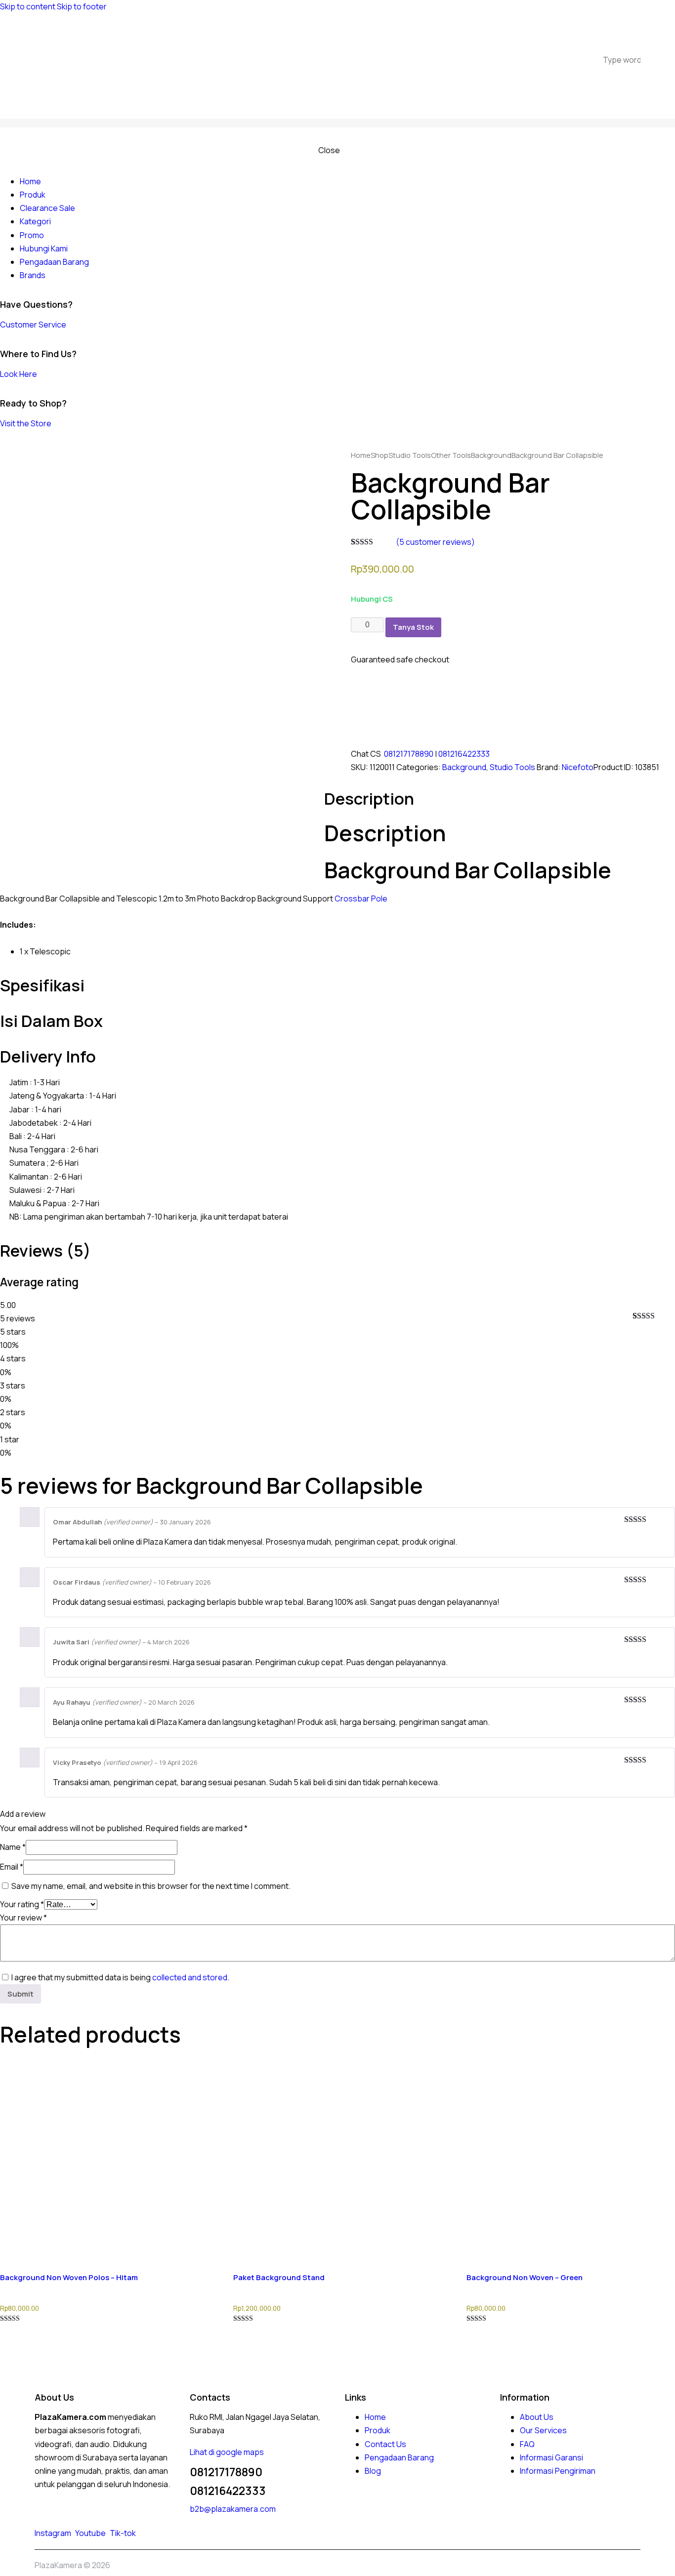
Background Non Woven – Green (525, 2277)
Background (491, 455)
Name (13, 1847)
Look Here (19, 374)
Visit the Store (26, 423)
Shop (380, 455)
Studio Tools (410, 455)
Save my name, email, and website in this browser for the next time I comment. (151, 1886)
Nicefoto (578, 767)
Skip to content (28, 6)
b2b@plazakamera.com (233, 2509)
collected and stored (190, 1977)
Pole (379, 899)
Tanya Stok (413, 627)
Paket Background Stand (279, 2277)
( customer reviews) (435, 542)
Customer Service (33, 325)
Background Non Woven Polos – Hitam (69, 2277)
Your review (23, 1918)
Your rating (22, 1904)
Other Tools (451, 455)
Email (12, 1867)
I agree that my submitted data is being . (120, 1977)
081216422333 (464, 754)
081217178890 (409, 754)
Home (361, 455)
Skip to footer (82, 6)
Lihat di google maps (227, 2452)
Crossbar (352, 899)
